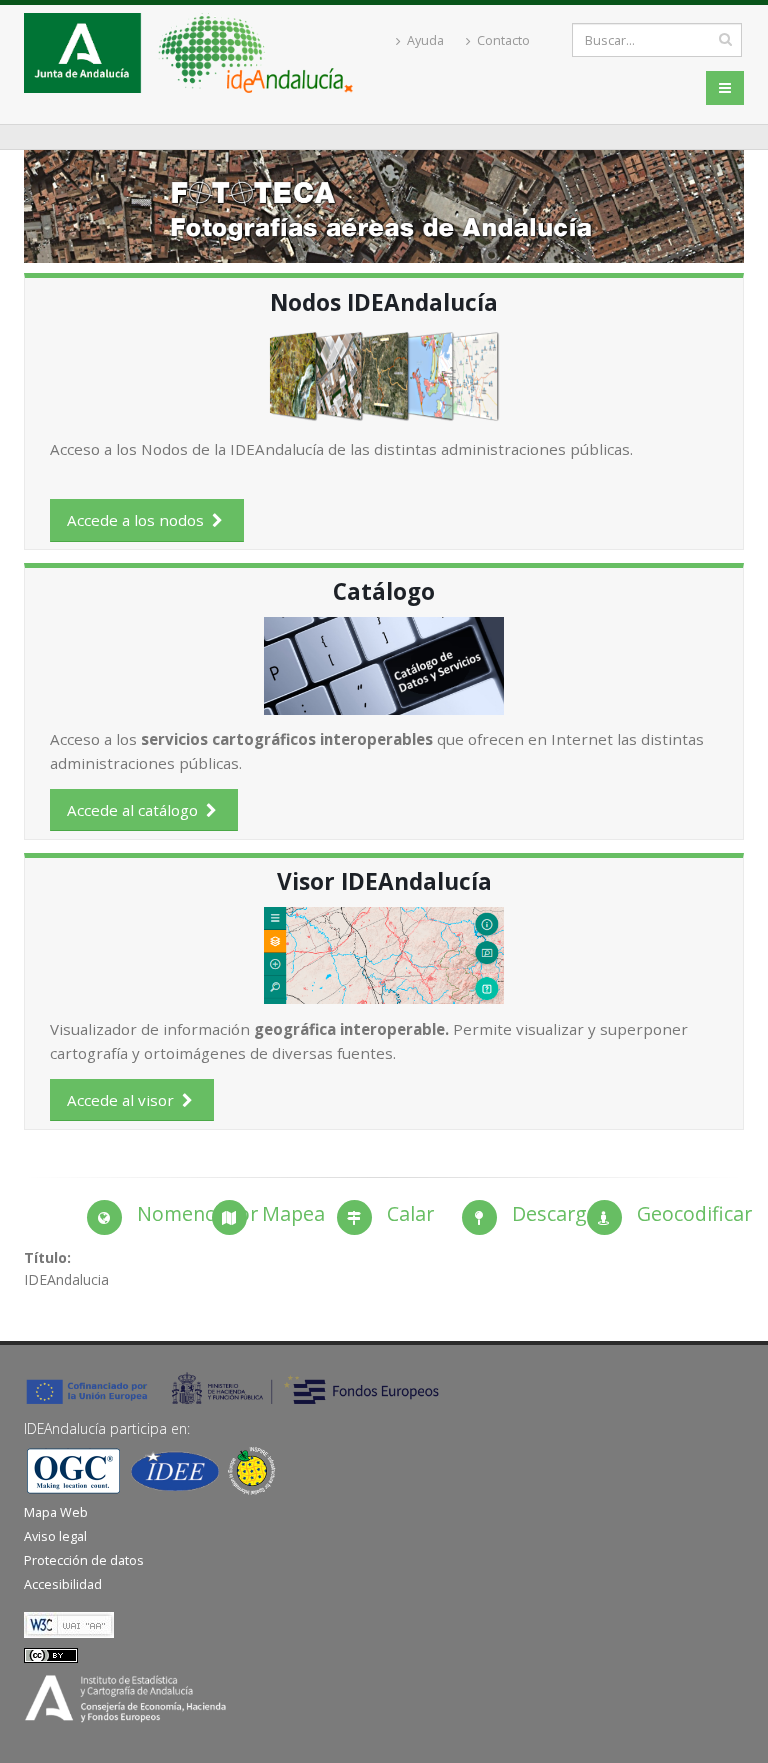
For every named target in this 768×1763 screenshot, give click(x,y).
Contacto (502, 40)
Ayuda (424, 40)
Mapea (293, 1213)
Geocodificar (694, 1213)
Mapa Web (56, 1512)
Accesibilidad (63, 1584)
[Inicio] (196, 58)
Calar (410, 1213)
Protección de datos (84, 1560)
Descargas (560, 1213)
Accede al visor (124, 1100)
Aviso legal (55, 1536)
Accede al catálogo (136, 810)
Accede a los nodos (139, 520)
